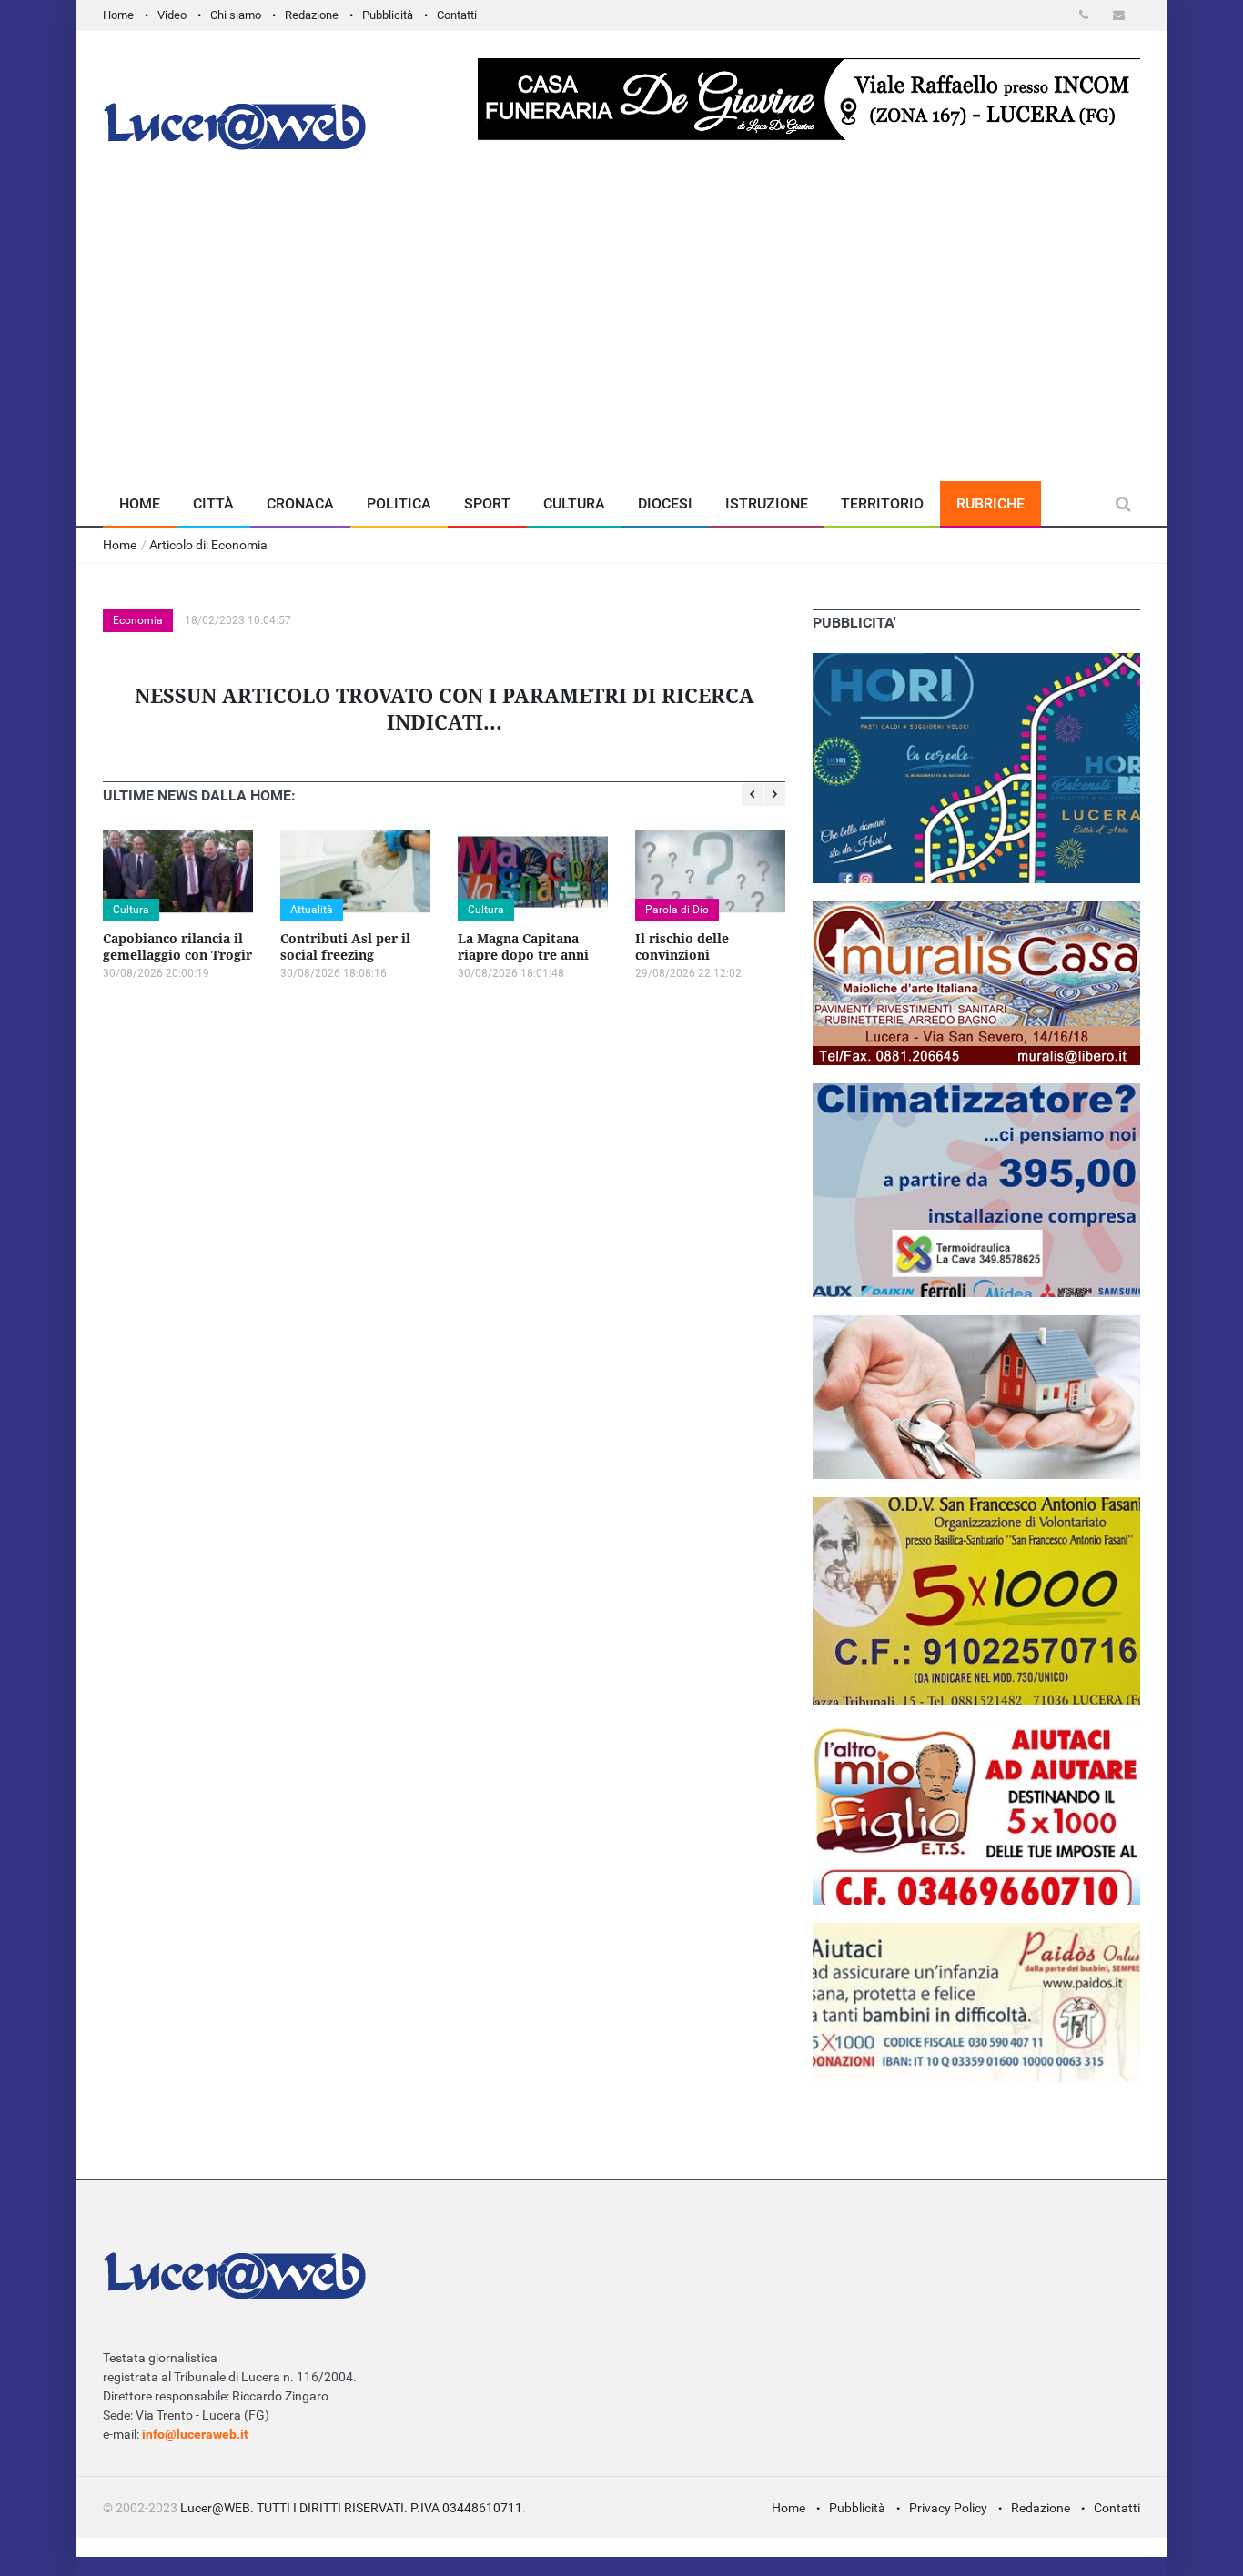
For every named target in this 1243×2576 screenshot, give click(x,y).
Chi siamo (236, 15)
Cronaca (300, 503)
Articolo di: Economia (208, 545)
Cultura (574, 503)
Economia (138, 620)
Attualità (312, 910)
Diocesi (665, 503)
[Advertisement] (621, 345)
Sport (487, 503)
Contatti (457, 15)
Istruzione (767, 503)
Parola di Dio (677, 910)
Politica (399, 503)
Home (118, 15)
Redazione (312, 15)
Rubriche (990, 503)
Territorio (882, 503)
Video (172, 15)
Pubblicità (388, 15)
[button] (1087, 15)
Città (213, 503)
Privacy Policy (948, 2508)
